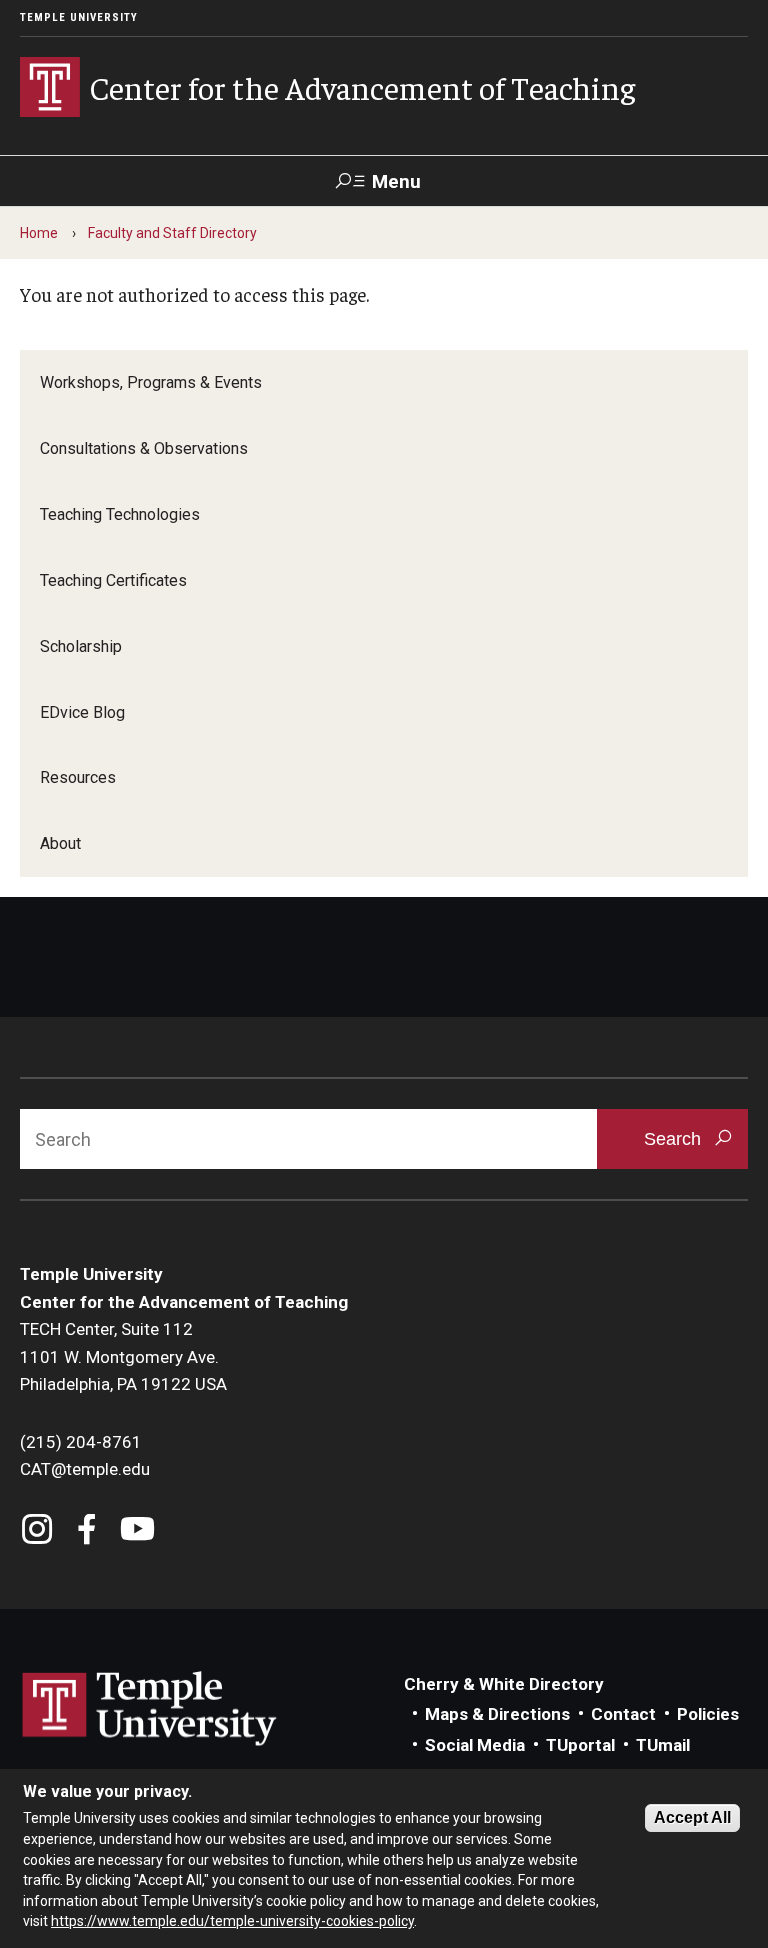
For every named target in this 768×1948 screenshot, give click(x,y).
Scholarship (81, 646)
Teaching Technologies (120, 514)
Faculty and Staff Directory (172, 233)
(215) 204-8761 (81, 1442)
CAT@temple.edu (85, 1469)
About (60, 843)
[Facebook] (87, 1531)
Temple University (79, 17)
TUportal (580, 1745)
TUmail (663, 1745)
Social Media (475, 1745)
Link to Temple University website (150, 1709)
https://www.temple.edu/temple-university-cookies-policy (232, 1921)
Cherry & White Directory (504, 1684)
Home (39, 233)
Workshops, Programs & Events (151, 382)
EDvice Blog (82, 712)
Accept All (692, 1817)
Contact (623, 1714)
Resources (78, 777)
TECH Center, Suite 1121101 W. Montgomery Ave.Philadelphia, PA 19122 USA (123, 1356)
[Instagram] (37, 1531)
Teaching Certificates (113, 580)
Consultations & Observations (144, 448)
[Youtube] (137, 1531)
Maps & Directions (497, 1714)
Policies (708, 1714)
